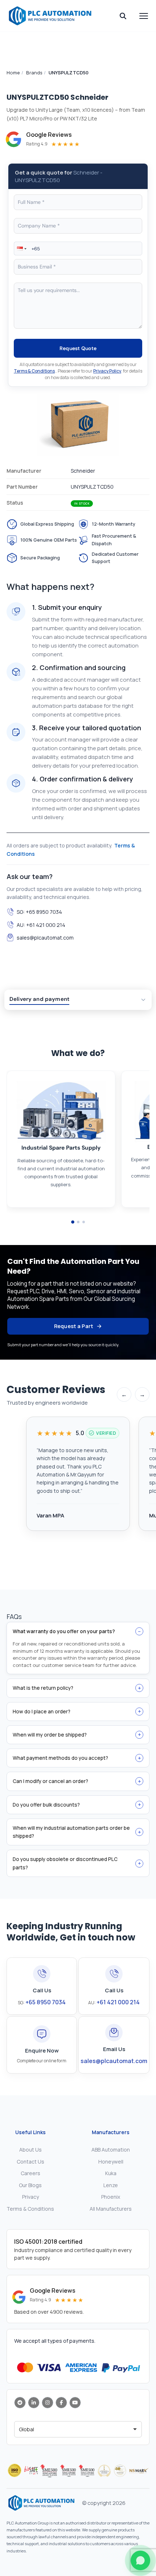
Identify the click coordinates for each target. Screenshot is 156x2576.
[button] (21, 248)
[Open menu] (144, 16)
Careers (30, 2173)
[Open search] (123, 16)
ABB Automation (111, 2150)
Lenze (111, 2185)
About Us (30, 2150)
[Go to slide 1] (73, 1222)
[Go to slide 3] (84, 1222)
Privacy (30, 2197)
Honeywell (111, 2162)
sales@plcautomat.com (45, 938)
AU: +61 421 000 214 (41, 925)
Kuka (111, 2173)
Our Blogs (30, 2185)
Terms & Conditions (34, 371)
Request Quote (78, 348)
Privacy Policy (107, 371)
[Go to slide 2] (78, 1222)
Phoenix (111, 2197)
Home (13, 73)
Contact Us (30, 2162)
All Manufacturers (111, 2209)
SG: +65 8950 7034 (39, 912)
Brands (34, 73)
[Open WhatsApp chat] (140, 2560)
